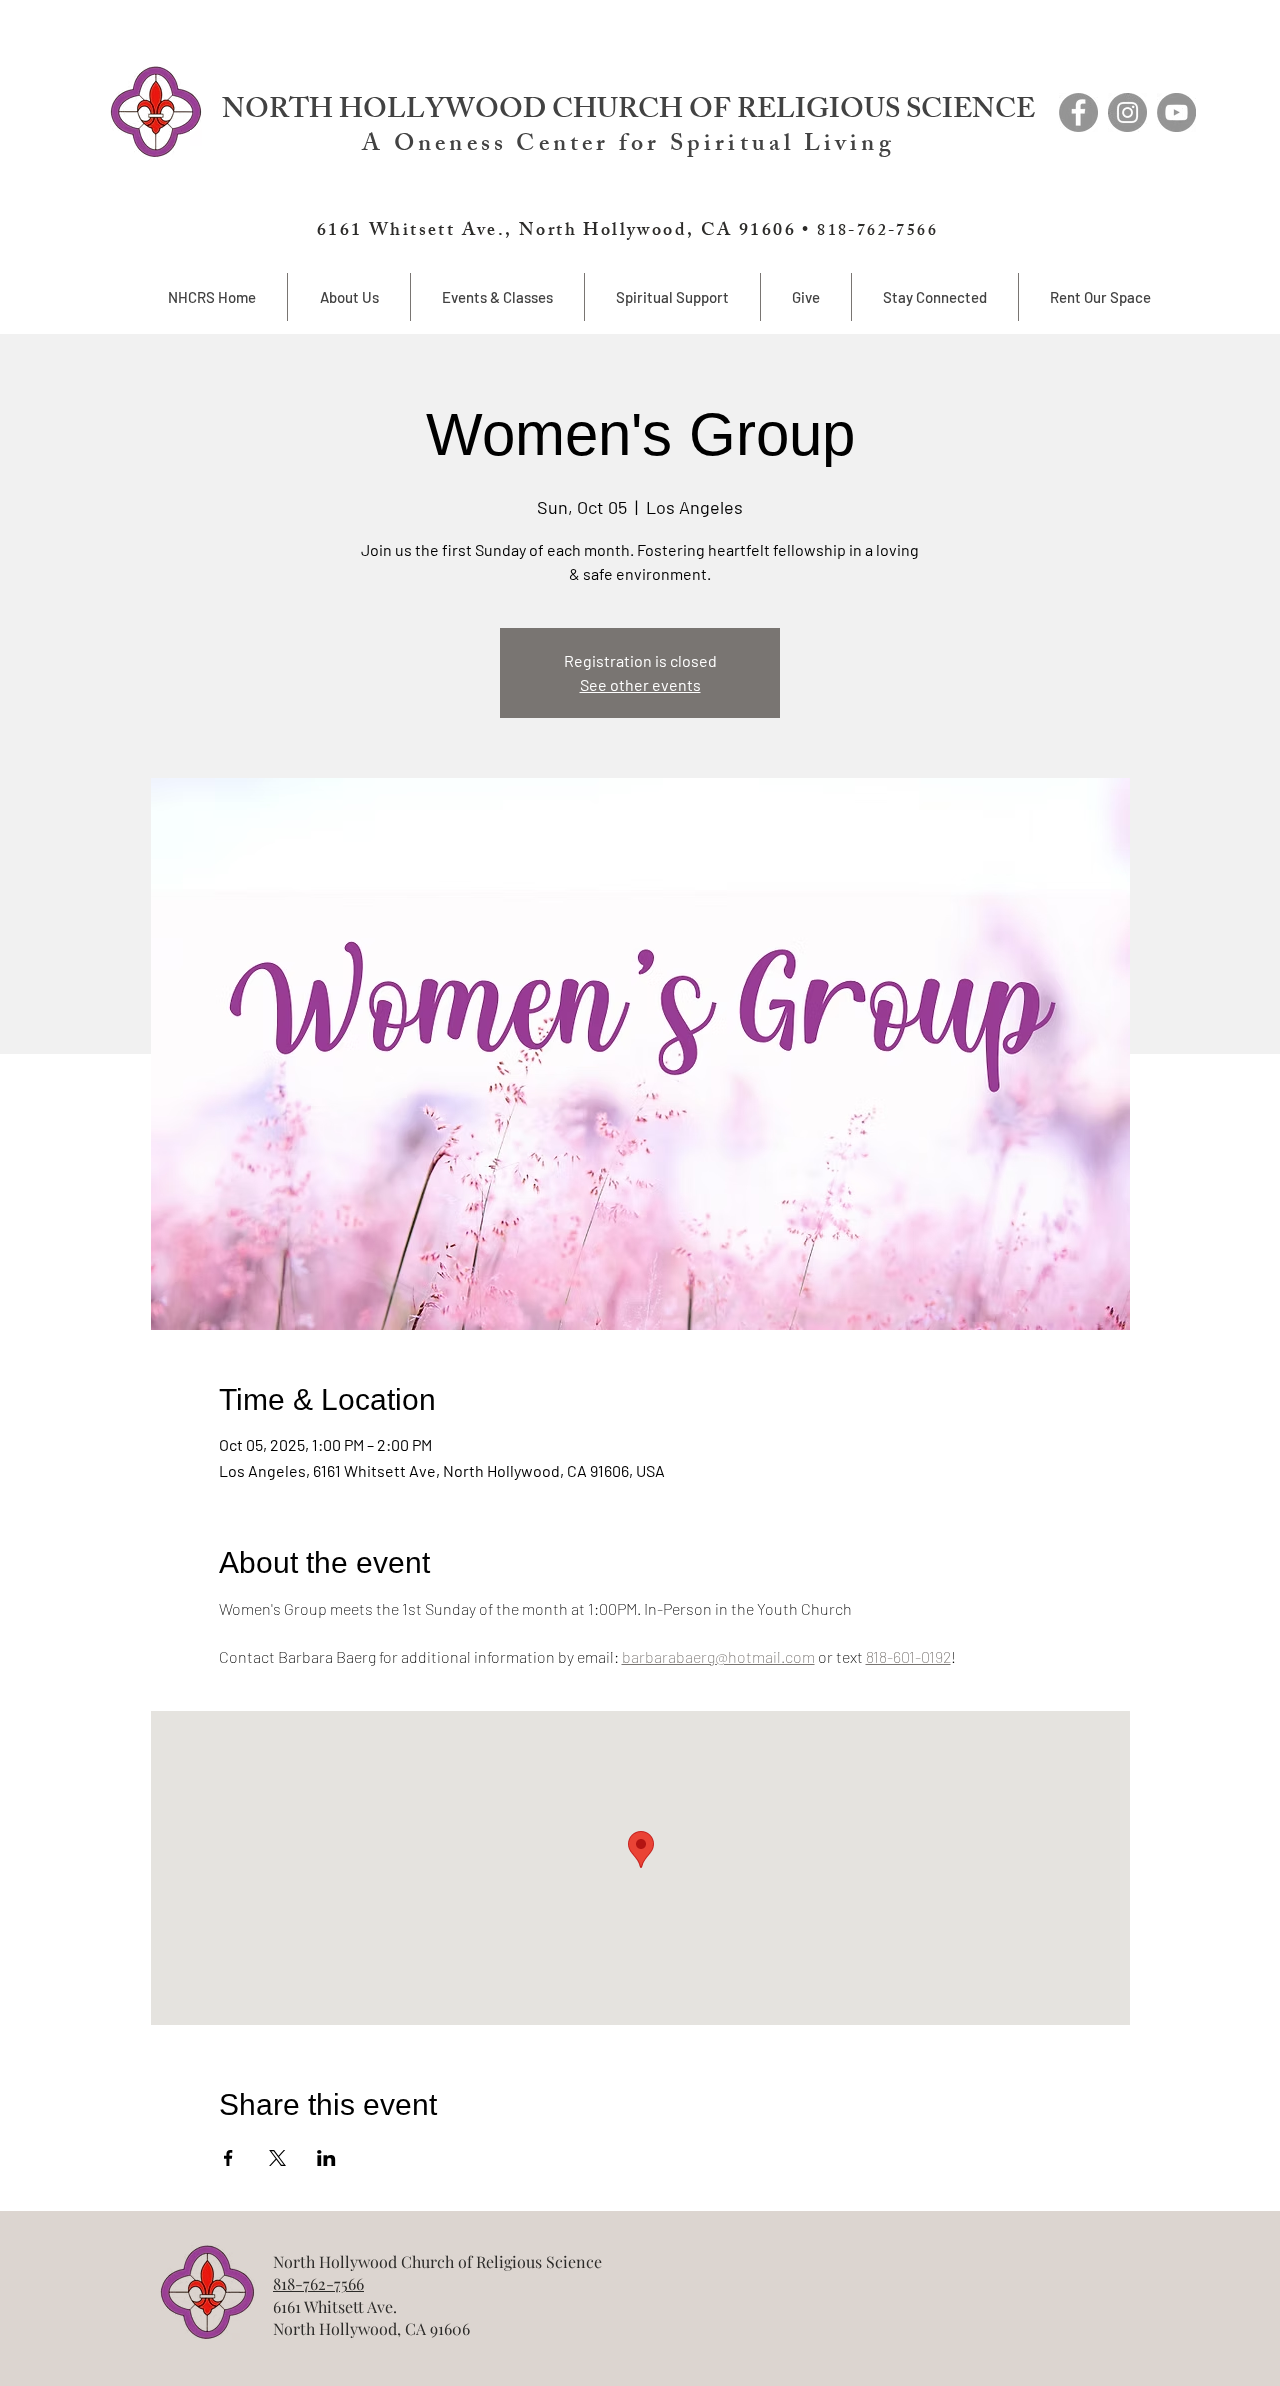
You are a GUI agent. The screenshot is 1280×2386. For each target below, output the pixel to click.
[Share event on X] (277, 2158)
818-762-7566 (318, 2283)
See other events (640, 684)
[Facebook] (1078, 112)
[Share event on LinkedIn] (326, 2158)
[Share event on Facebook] (228, 2158)
